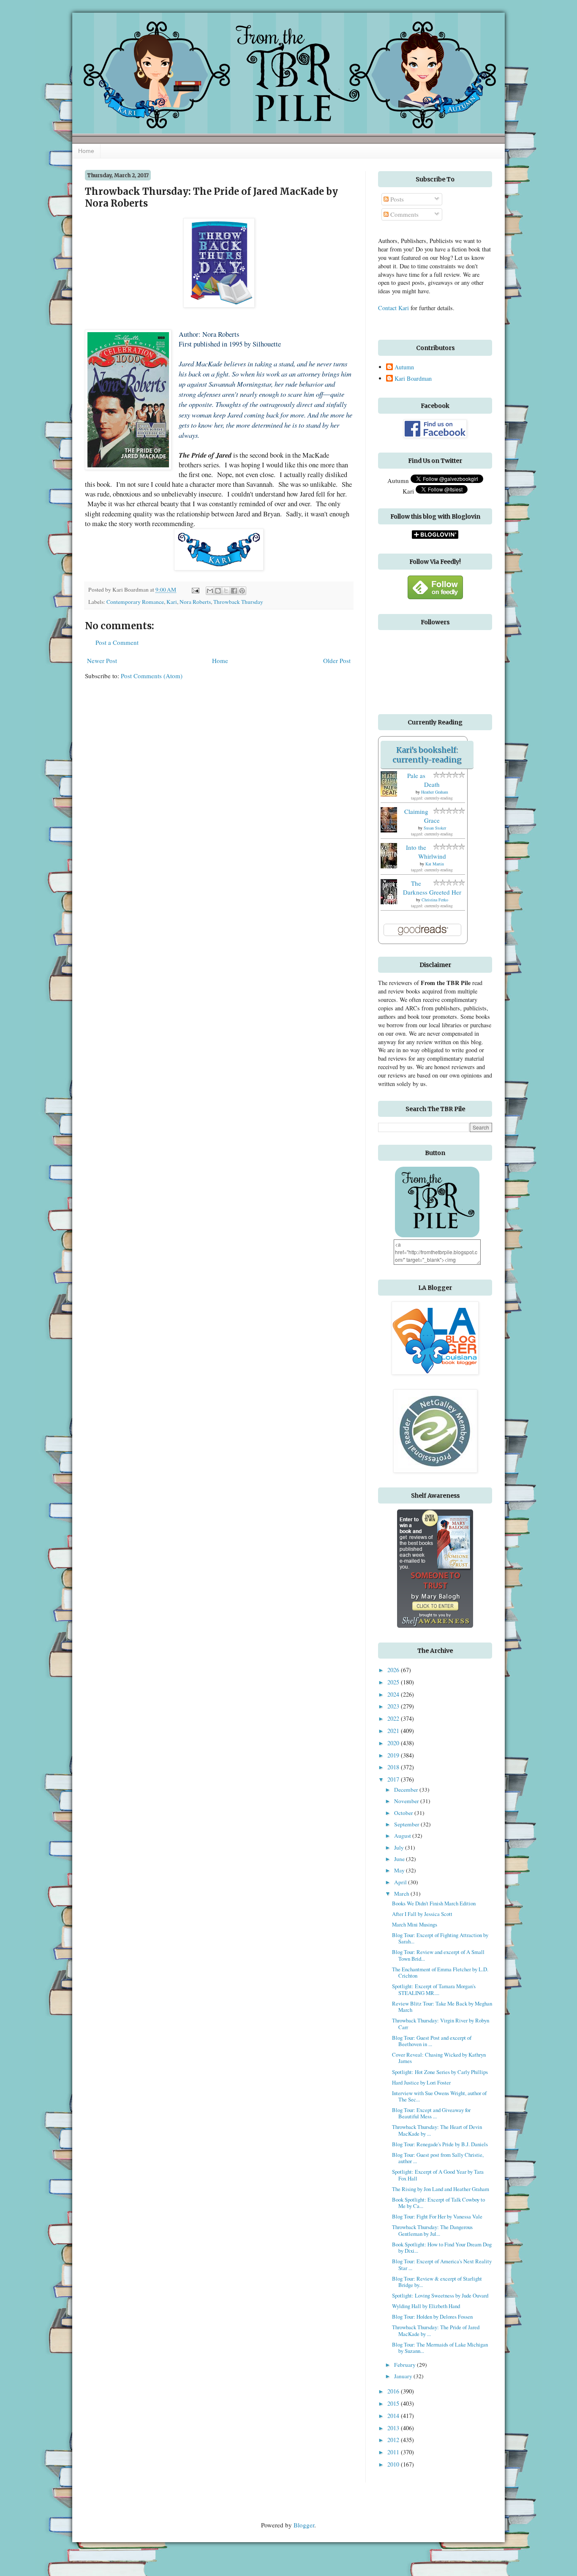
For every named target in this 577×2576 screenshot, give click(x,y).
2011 (394, 2452)
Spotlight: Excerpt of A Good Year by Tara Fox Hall (438, 2175)
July (400, 1847)
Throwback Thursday (238, 602)
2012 (394, 2440)
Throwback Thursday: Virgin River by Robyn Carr (441, 2023)
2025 (394, 1682)
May (400, 1870)
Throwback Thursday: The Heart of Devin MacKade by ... (437, 2130)
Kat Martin (435, 864)
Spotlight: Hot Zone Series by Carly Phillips (440, 2072)
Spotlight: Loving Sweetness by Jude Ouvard (440, 2295)
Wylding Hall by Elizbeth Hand (426, 2306)
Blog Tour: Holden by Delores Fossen (432, 2317)
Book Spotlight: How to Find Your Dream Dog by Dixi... (442, 2247)
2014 (394, 2416)
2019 (394, 1755)
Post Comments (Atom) (152, 676)
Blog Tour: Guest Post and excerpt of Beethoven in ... (432, 2041)
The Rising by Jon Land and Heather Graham (441, 2189)
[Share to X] (226, 591)
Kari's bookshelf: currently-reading (427, 755)
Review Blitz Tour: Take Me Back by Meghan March (442, 2007)
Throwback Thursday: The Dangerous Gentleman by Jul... (432, 2230)
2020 (394, 1743)
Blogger (304, 2525)
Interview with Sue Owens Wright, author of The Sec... (439, 2096)
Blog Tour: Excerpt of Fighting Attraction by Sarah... (440, 1938)
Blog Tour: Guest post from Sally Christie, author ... (438, 2158)
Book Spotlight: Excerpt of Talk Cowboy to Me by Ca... (438, 2203)
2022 (394, 1718)
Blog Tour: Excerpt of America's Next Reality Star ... (442, 2264)
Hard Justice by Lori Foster (421, 2082)
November (407, 1801)
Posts (396, 199)
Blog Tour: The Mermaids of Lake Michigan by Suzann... (440, 2348)
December (407, 1790)
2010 (394, 2464)
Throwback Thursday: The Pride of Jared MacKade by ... (436, 2330)
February (406, 2365)
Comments (404, 214)
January (404, 2376)
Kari (172, 602)
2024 (394, 1694)
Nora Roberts (195, 602)
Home (86, 151)
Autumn (404, 367)
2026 (394, 1670)
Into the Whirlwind (426, 852)
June (400, 1859)
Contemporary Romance (135, 602)
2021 (394, 1731)
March (402, 1894)
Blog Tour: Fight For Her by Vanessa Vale (437, 2216)
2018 (394, 1767)
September (407, 1824)
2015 (394, 2403)
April (401, 1882)
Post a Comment (117, 642)
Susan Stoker (435, 828)
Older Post (337, 660)
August (403, 1836)
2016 (394, 2391)
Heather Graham (435, 792)
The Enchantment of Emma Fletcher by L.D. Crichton (440, 1972)
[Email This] (210, 591)
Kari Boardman (413, 379)
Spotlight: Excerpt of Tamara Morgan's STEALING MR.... (434, 1989)
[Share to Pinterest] (242, 591)
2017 (394, 1779)
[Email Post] (195, 589)
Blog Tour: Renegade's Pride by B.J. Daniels (440, 2144)
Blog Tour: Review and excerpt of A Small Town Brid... (438, 1955)
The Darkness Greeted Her (432, 888)
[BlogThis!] (218, 591)
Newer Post (102, 660)
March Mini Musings (415, 1924)
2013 (394, 2428)
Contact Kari (393, 308)
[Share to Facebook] (234, 591)
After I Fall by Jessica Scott (422, 1914)
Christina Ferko (435, 900)
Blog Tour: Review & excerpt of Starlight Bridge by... (437, 2282)
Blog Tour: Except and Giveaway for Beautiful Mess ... (431, 2113)
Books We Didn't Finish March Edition (434, 1903)
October (404, 1813)
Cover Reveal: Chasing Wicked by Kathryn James (439, 2058)
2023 (394, 1706)
